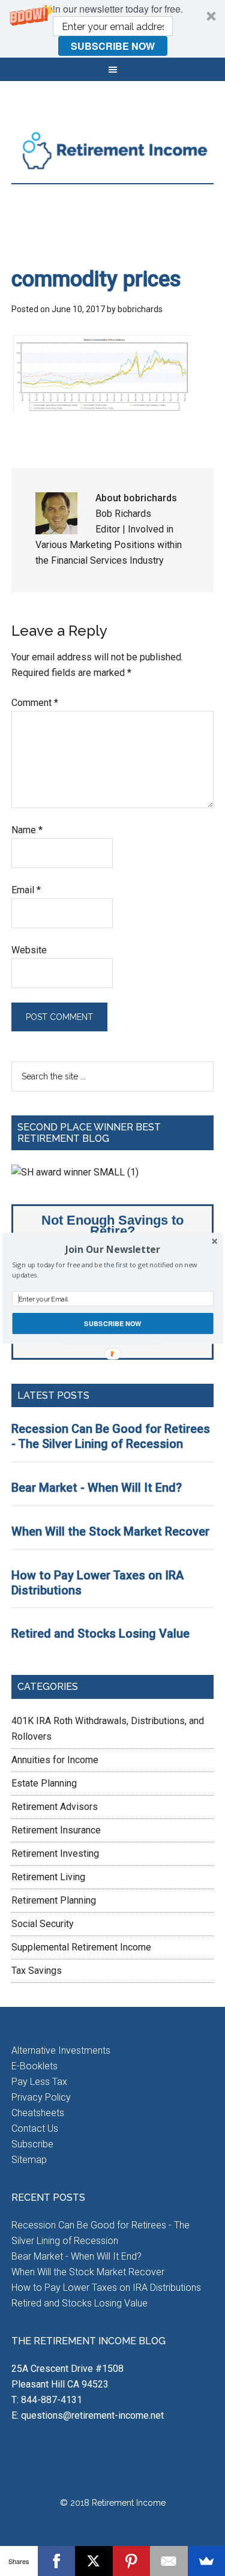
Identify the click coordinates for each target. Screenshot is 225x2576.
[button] (112, 1249)
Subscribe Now (112, 1323)
